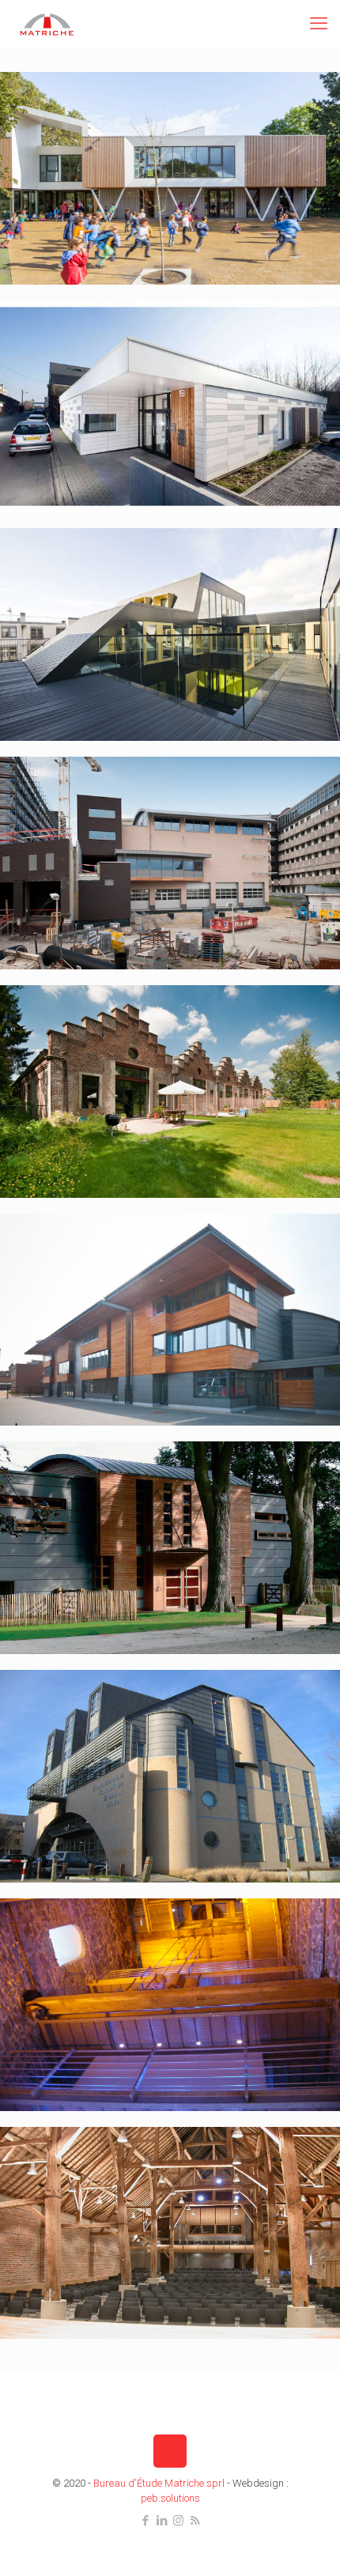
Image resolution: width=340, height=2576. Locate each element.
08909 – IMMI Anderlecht (96, 1255)
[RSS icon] (195, 2521)
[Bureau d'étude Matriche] (47, 24)
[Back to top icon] (170, 2451)
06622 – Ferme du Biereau (100, 2168)
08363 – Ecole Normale (92, 1711)
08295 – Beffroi (74, 1940)
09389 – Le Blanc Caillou (94, 1026)
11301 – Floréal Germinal (96, 342)
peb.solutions (170, 2498)
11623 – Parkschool (83, 113)
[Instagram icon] (178, 2521)
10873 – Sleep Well (81, 569)
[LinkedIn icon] (162, 2521)
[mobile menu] (319, 24)
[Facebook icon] (145, 2521)
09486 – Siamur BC (82, 798)
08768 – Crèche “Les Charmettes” (119, 1483)
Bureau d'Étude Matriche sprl (159, 2483)
